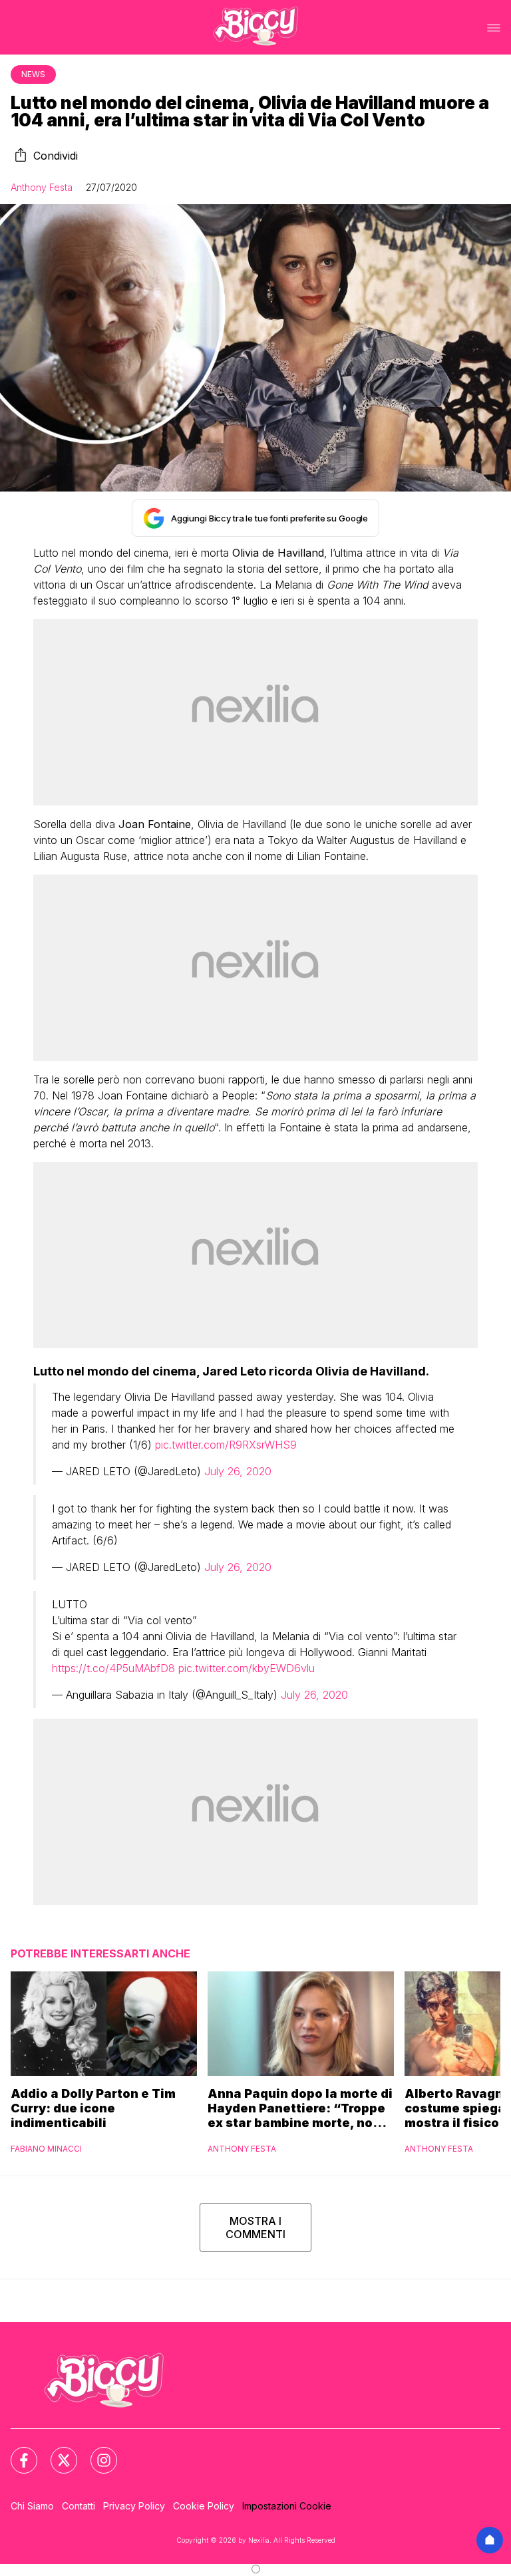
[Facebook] (16, 2452)
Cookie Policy (204, 2506)
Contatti (79, 2506)
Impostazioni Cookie (287, 2506)
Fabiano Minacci (46, 2149)
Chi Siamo (32, 2506)
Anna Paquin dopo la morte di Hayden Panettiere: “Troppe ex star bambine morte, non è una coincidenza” (300, 2108)
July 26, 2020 (238, 1471)
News (33, 74)
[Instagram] (96, 2452)
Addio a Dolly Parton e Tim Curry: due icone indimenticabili (93, 2108)
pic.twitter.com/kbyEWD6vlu (247, 1668)
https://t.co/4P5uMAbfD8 (113, 1668)
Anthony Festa (42, 187)
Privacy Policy (134, 2506)
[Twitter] (56, 2452)
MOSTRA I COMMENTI (255, 2227)
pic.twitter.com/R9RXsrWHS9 (226, 1445)
